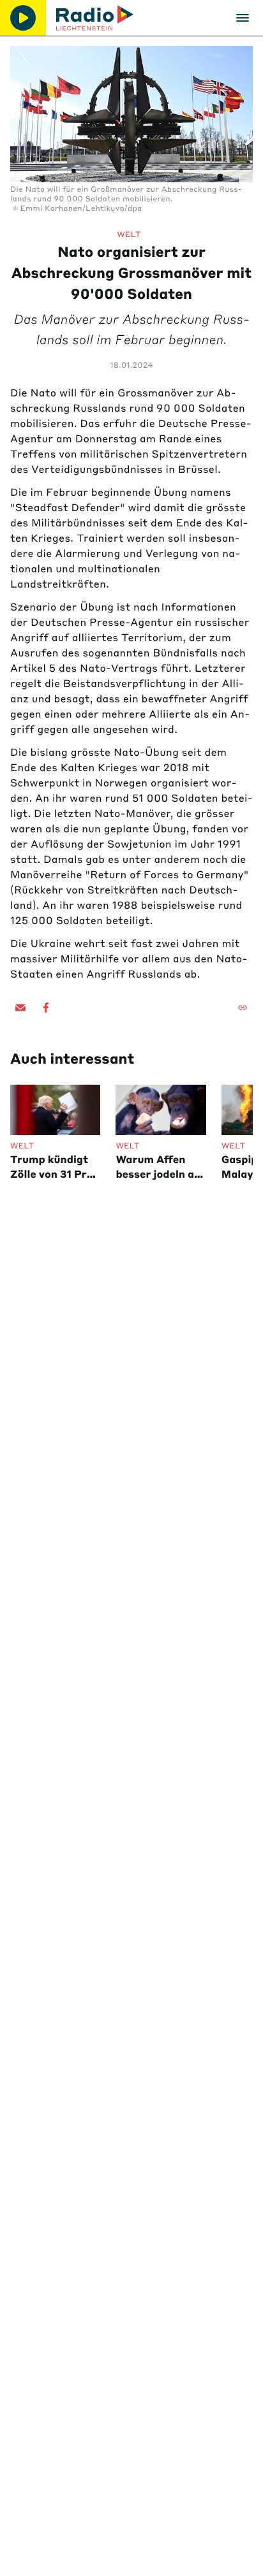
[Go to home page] (95, 18)
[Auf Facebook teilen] (46, 1008)
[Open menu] (243, 18)
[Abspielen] (23, 18)
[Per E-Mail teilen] (20, 1008)
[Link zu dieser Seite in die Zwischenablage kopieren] (243, 1008)
